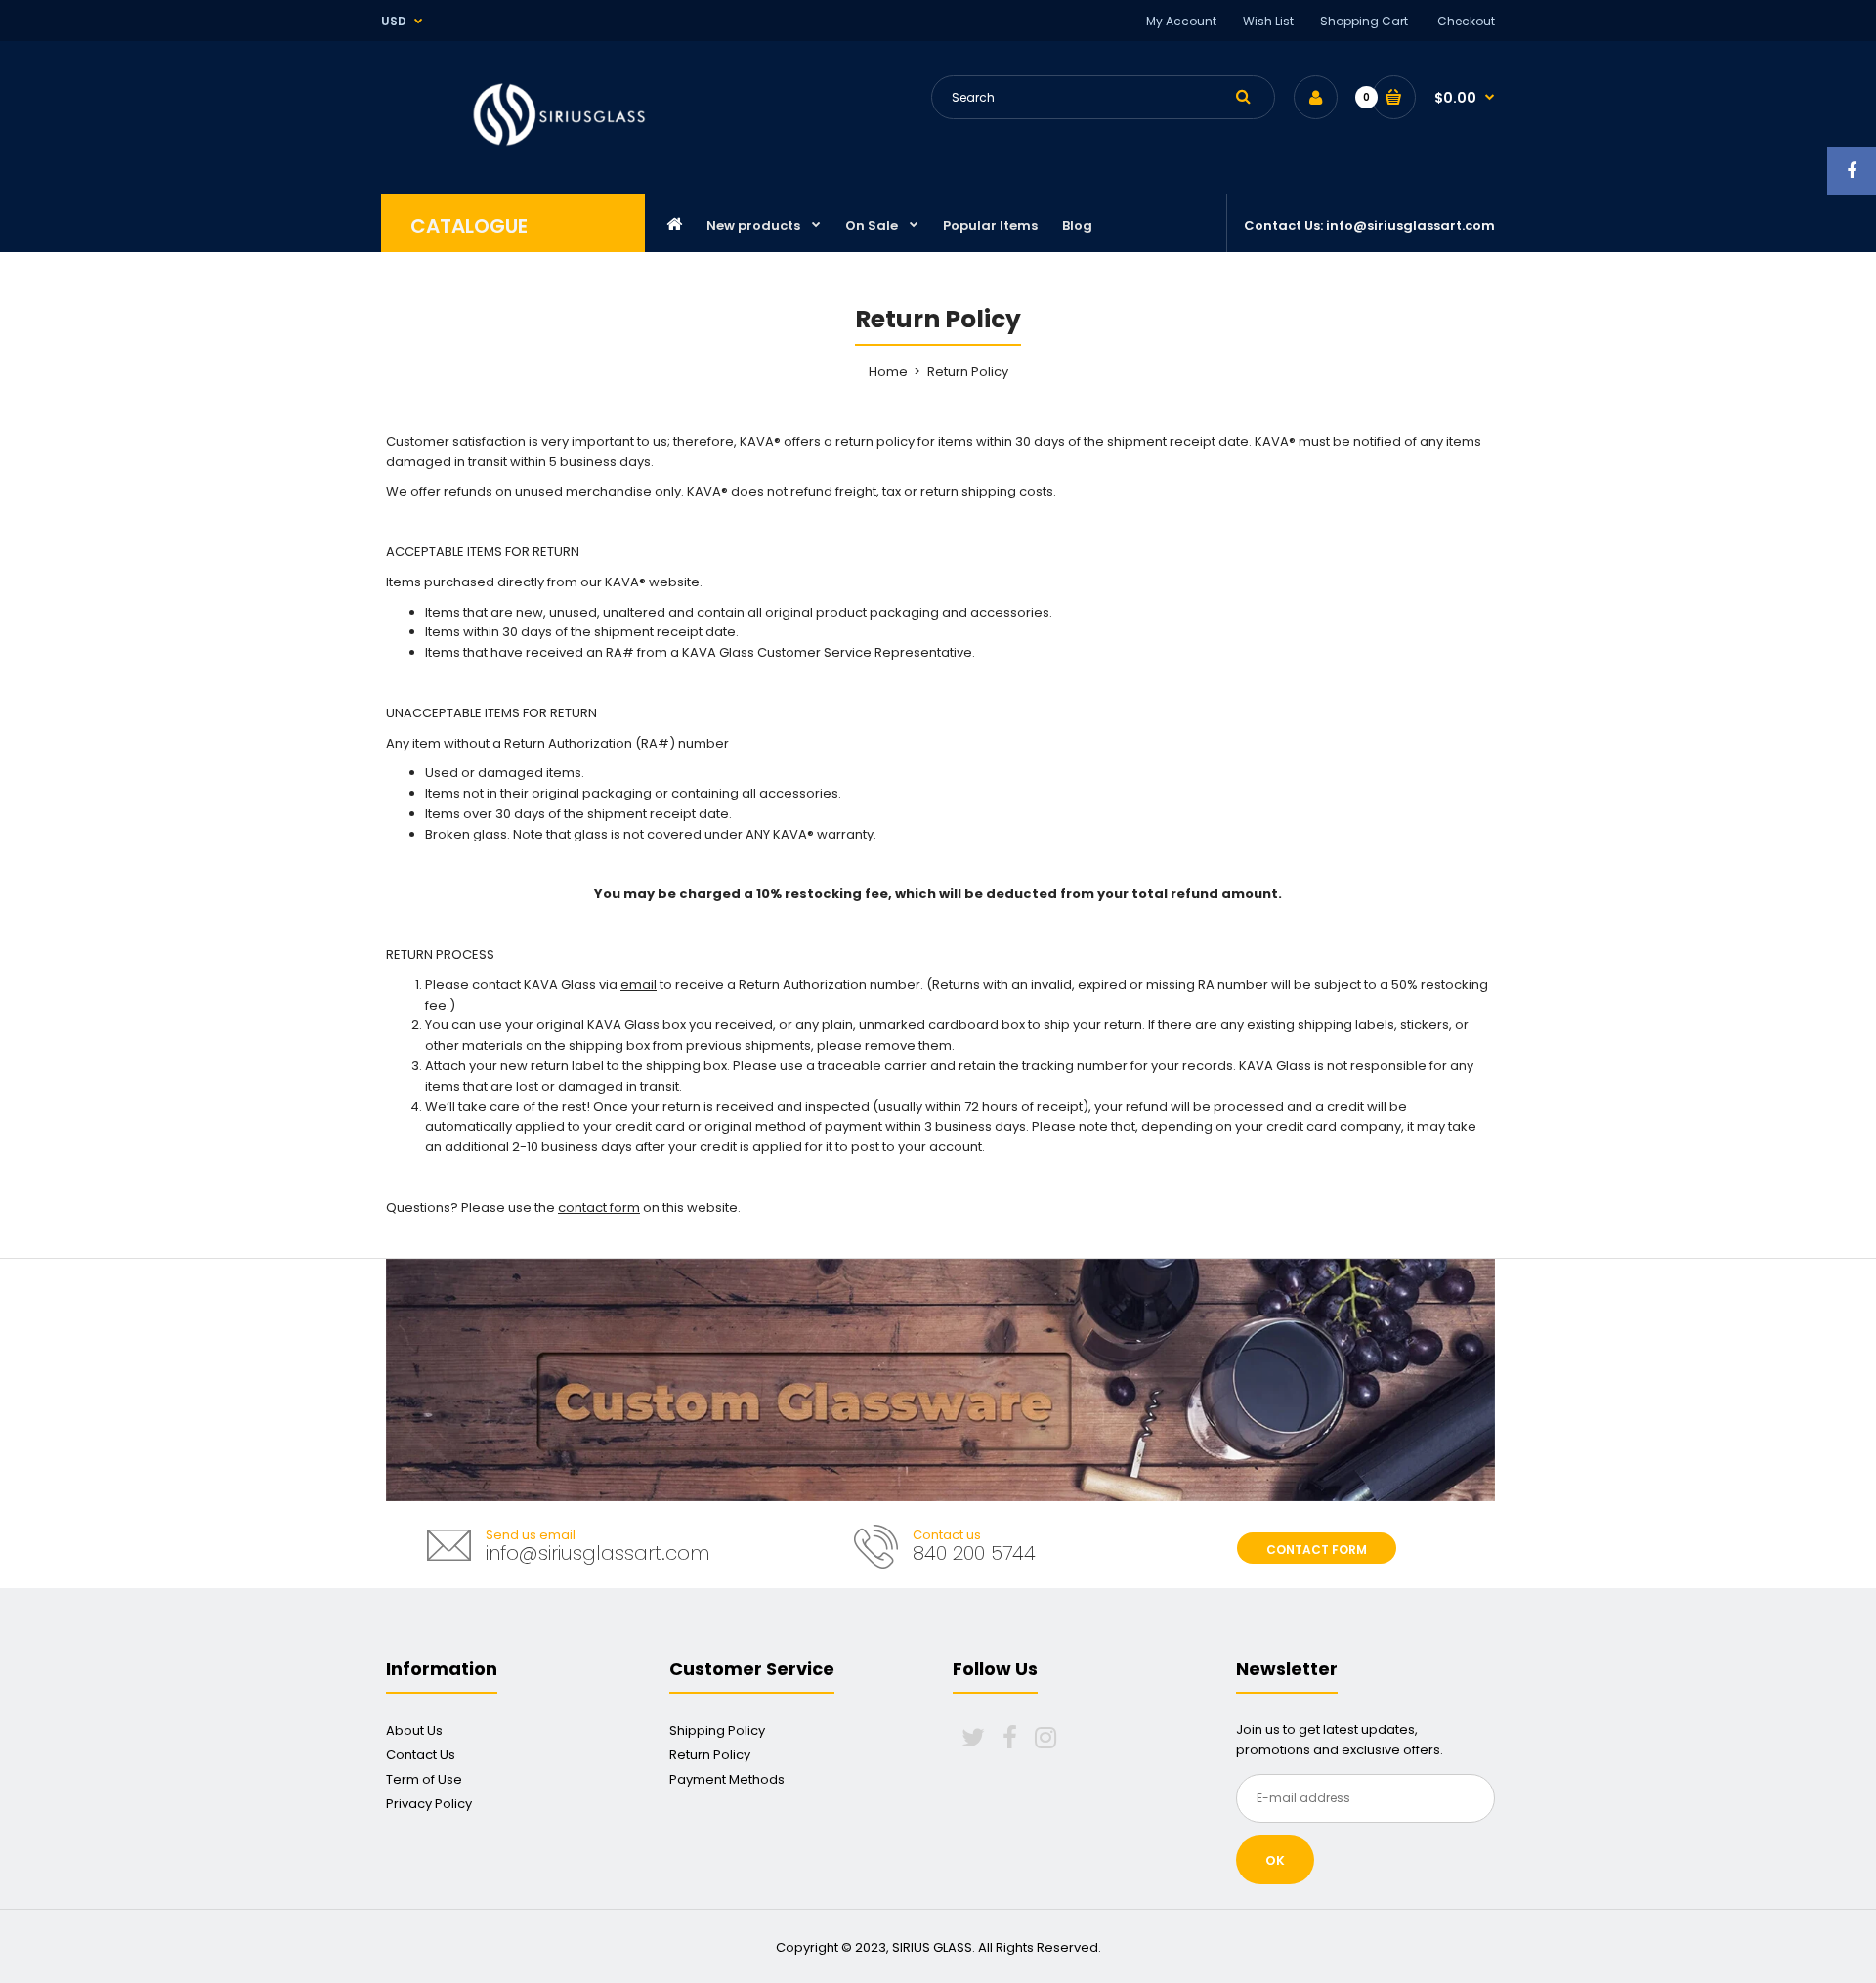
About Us (414, 1730)
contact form (599, 1207)
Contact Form (1317, 1550)
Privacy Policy (429, 1804)
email (639, 985)
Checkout (1466, 21)
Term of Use (424, 1779)
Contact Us (421, 1755)
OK (1275, 1860)
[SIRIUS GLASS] (560, 148)
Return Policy (710, 1755)
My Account (1181, 21)
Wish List (1268, 21)
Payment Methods (727, 1779)
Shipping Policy (717, 1730)
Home (888, 372)
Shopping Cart (1364, 21)
